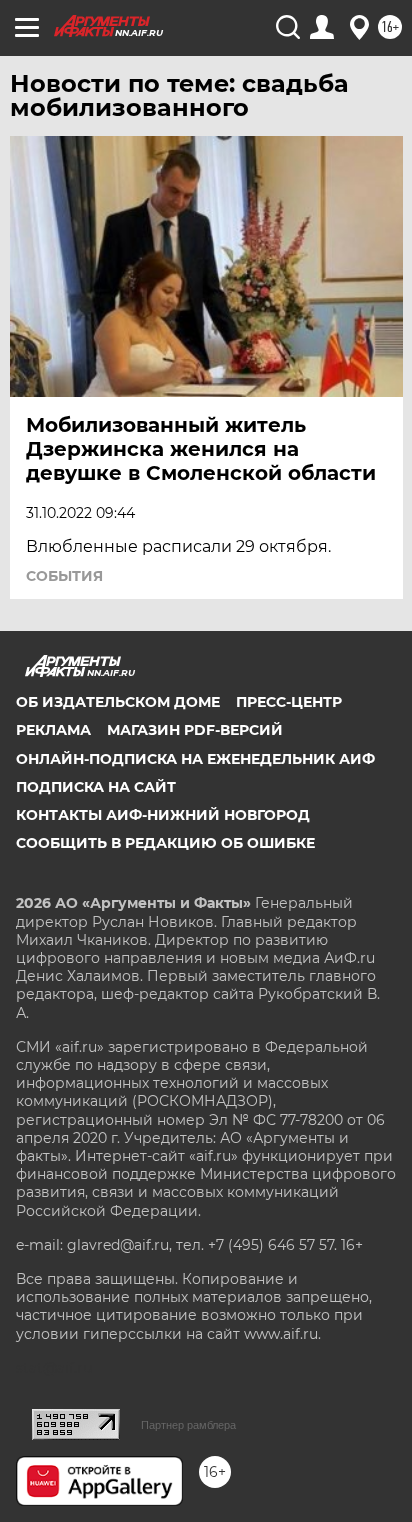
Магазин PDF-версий (195, 730)
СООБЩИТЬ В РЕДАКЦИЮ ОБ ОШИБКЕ (165, 843)
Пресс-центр (289, 702)
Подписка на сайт (96, 787)
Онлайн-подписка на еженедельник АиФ (195, 759)
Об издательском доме (118, 702)
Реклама (53, 730)
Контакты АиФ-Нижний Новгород (163, 815)
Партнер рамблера (188, 1425)
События (64, 576)
